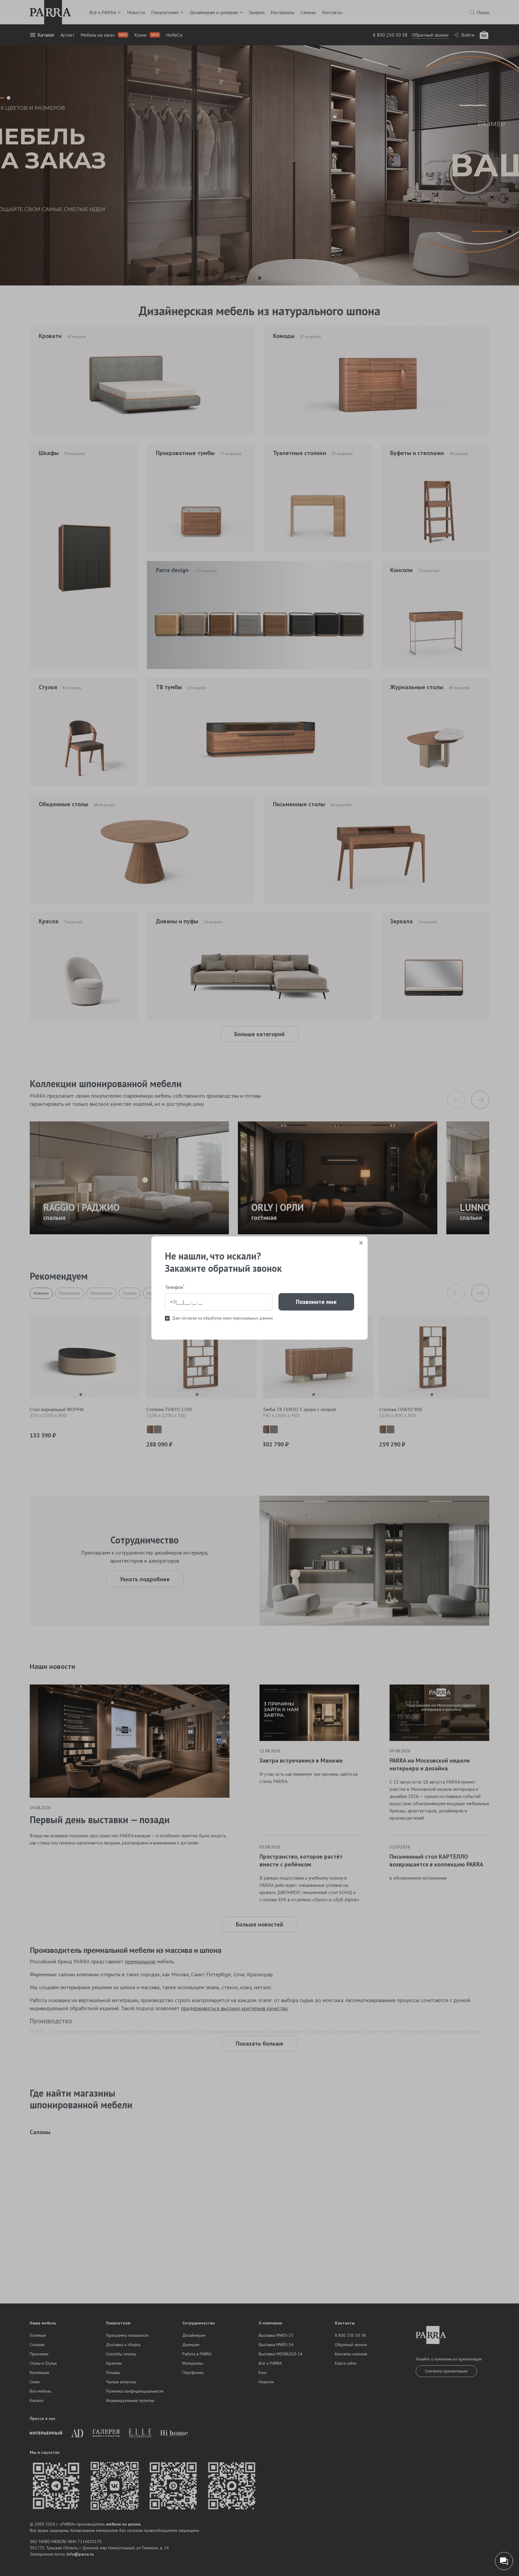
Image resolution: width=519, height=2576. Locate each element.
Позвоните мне (316, 1302)
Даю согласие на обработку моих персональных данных (223, 1318)
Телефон (175, 1287)
